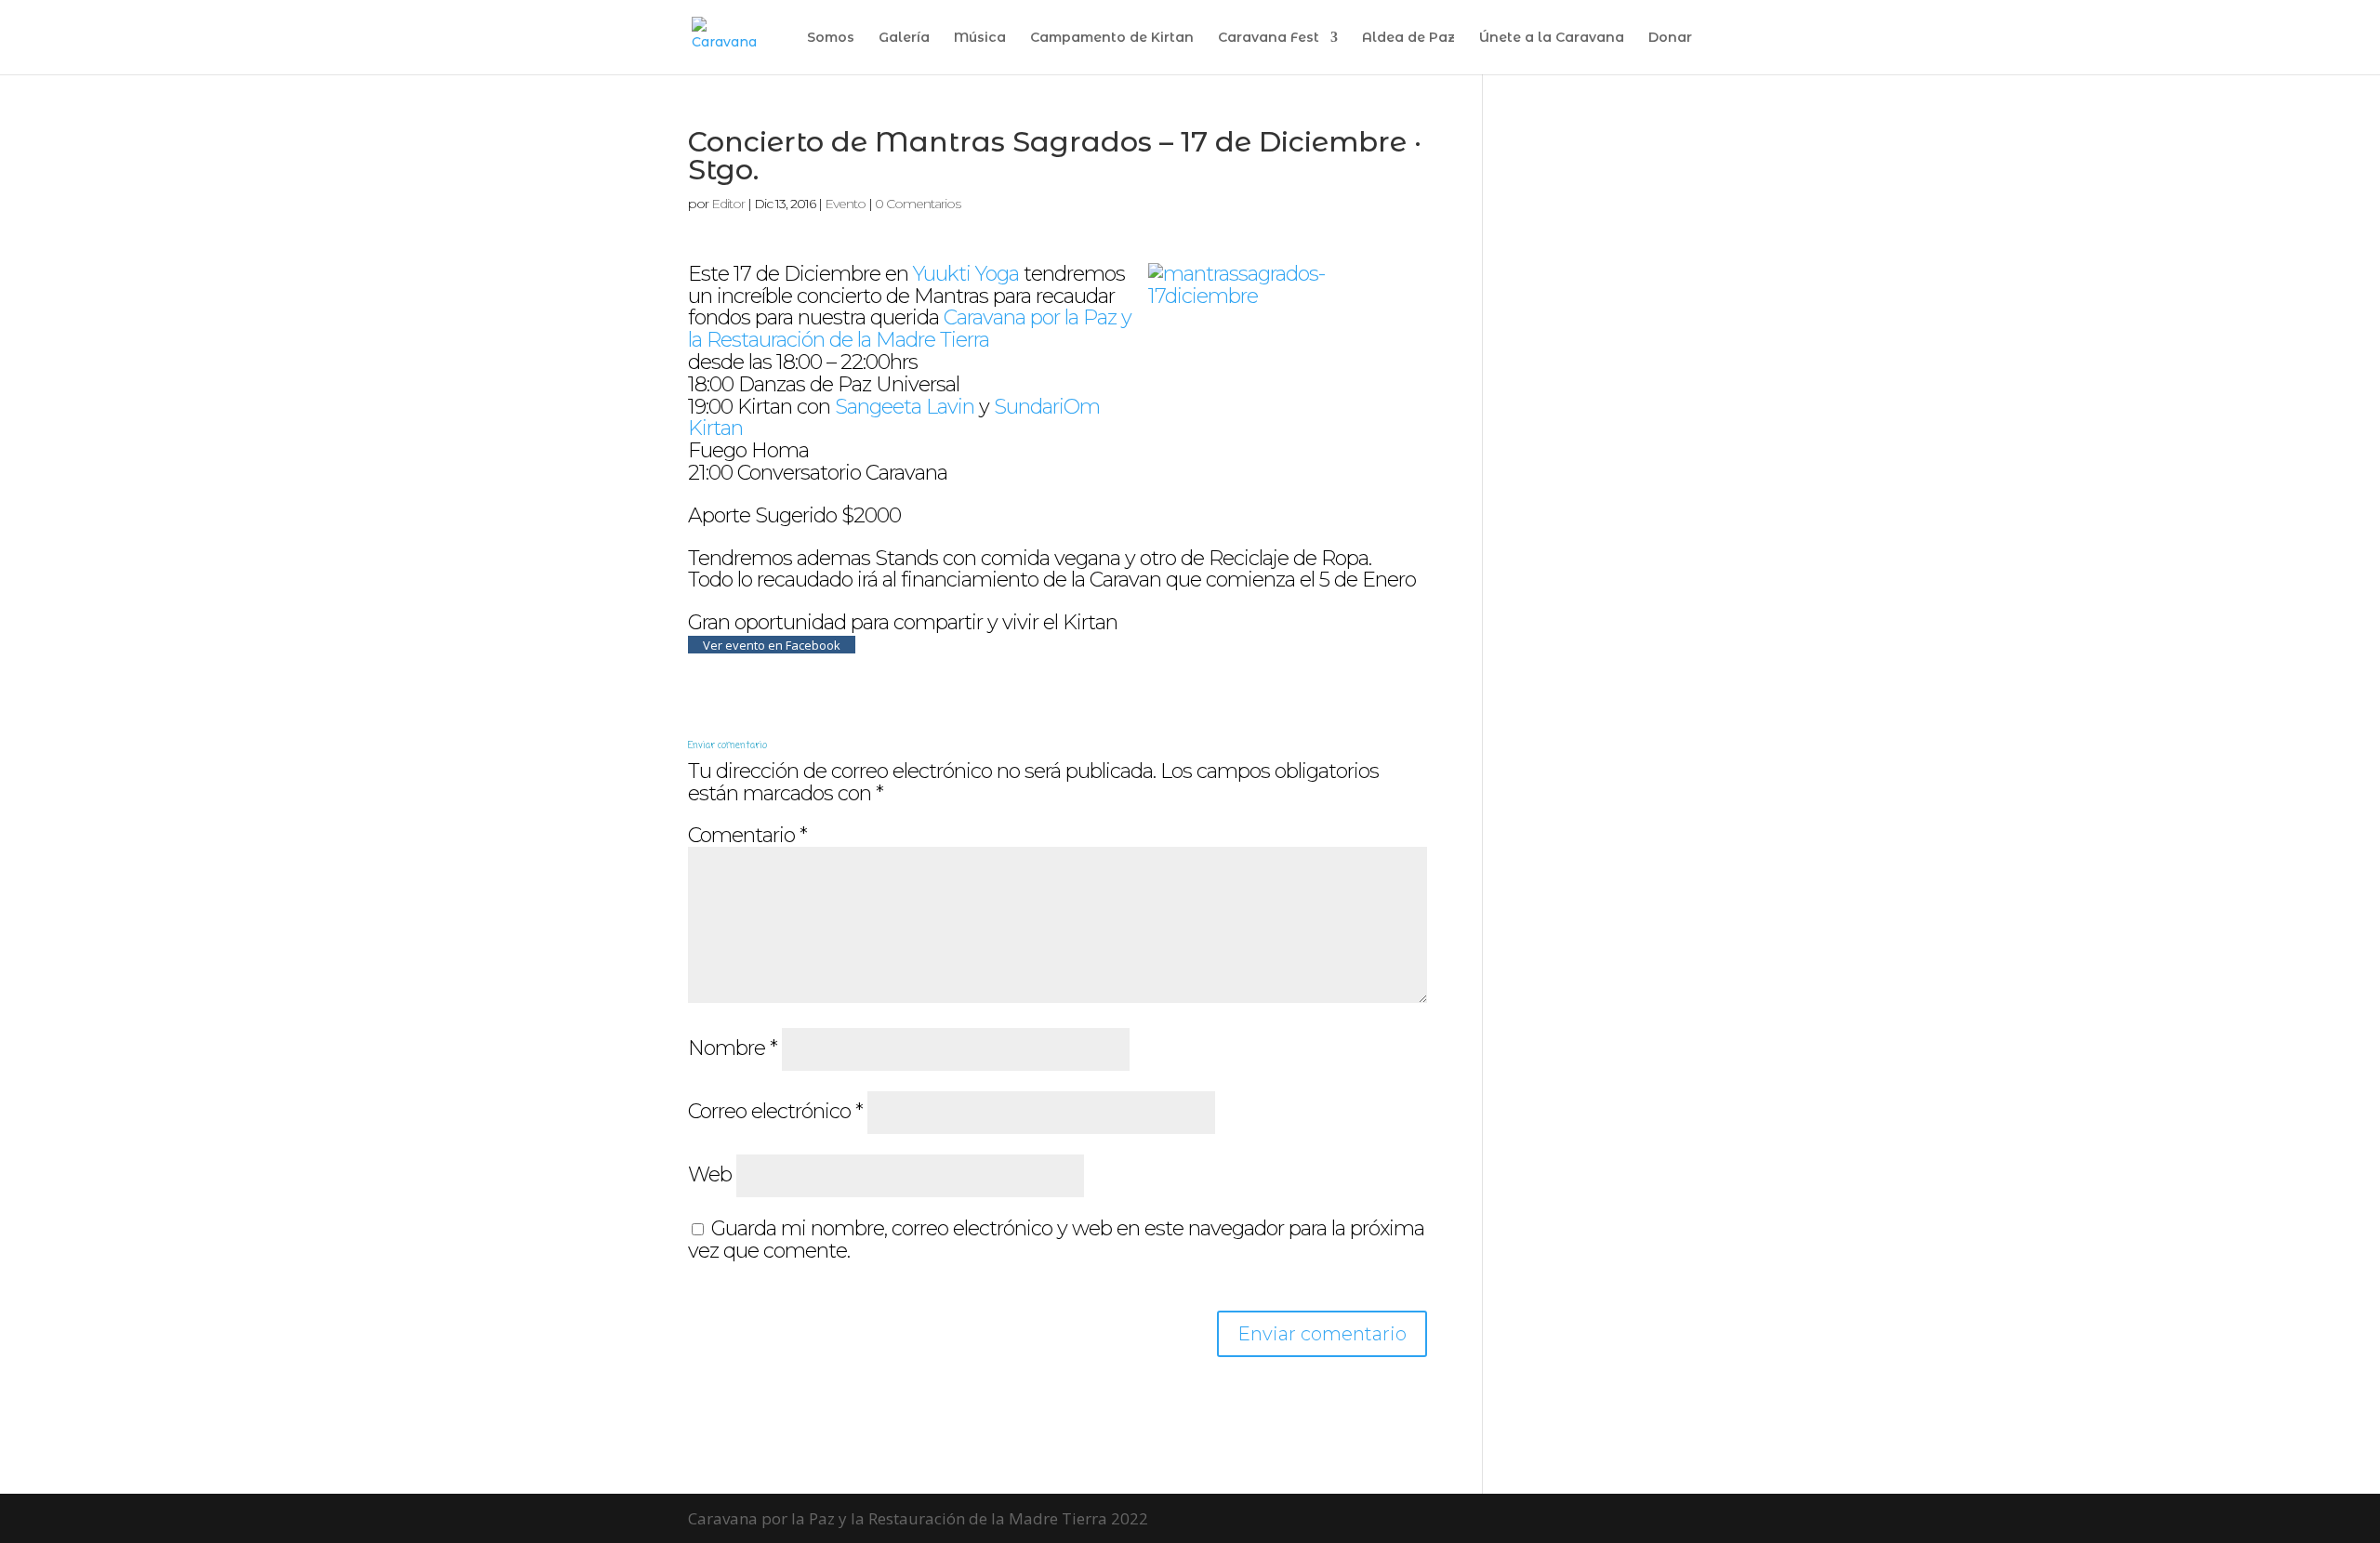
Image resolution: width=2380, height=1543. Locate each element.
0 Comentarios (918, 204)
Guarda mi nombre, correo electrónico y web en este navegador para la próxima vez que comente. (1056, 1240)
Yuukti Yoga (966, 274)
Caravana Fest (1269, 38)
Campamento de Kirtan (1112, 38)
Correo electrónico (775, 1111)
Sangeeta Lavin (905, 407)
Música (980, 38)
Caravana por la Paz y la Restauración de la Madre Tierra (910, 329)
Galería (904, 38)
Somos (831, 38)
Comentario (747, 835)
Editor (728, 204)
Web (710, 1174)
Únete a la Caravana (1552, 38)
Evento (845, 204)
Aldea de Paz (1408, 38)
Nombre (733, 1048)
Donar (1670, 38)
